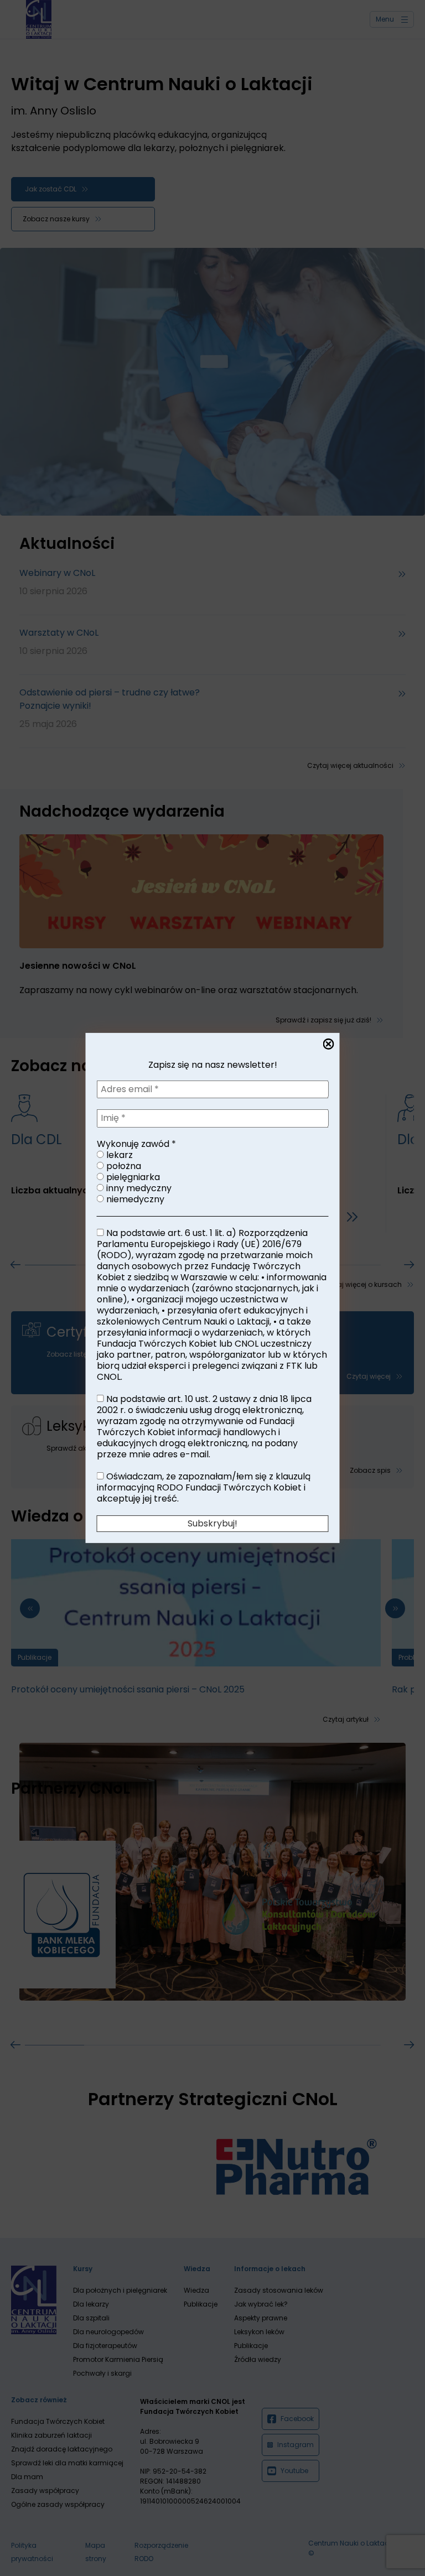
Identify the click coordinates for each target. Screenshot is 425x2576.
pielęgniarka (132, 1177)
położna (123, 1166)
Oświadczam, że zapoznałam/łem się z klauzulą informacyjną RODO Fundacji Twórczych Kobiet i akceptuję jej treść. (204, 1488)
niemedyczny (134, 1199)
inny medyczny (138, 1188)
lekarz (118, 1155)
